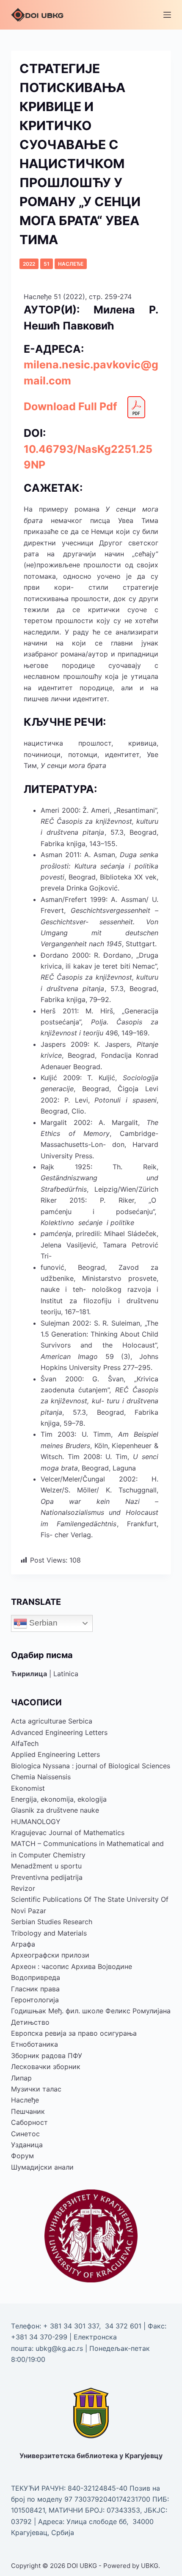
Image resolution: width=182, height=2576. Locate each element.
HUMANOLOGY (36, 1822)
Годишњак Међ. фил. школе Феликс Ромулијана (91, 2011)
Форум (22, 2156)
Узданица (27, 2145)
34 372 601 (124, 2326)
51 (47, 264)
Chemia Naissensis (41, 1777)
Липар (21, 2078)
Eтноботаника (34, 2044)
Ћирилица (29, 1674)
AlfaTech (25, 1743)
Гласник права (35, 1989)
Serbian (42, 1623)
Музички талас (36, 2089)
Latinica (66, 1674)
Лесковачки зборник (46, 2067)
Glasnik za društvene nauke (55, 1810)
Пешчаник (28, 2111)
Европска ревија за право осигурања (74, 2033)
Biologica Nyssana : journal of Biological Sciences (91, 1766)
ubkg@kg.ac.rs (59, 2348)
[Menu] (167, 15)
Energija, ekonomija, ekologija (59, 1799)
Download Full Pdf (70, 406)
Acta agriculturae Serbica (52, 1721)
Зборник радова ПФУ (47, 2056)
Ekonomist (28, 1788)
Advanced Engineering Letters (59, 1732)
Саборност (29, 2122)
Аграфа (23, 1944)
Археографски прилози (50, 1955)
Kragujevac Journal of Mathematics (68, 1833)
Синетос (25, 2134)
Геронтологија (35, 2000)
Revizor (23, 1888)
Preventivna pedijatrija (47, 1877)
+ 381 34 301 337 (71, 2326)
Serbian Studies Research (52, 1922)
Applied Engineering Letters (55, 1754)
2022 (29, 264)
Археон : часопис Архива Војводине (72, 1966)
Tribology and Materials (49, 1933)
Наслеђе (71, 264)
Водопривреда (36, 1977)
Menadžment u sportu (46, 1866)
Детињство (30, 2022)
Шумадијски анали (42, 2167)
